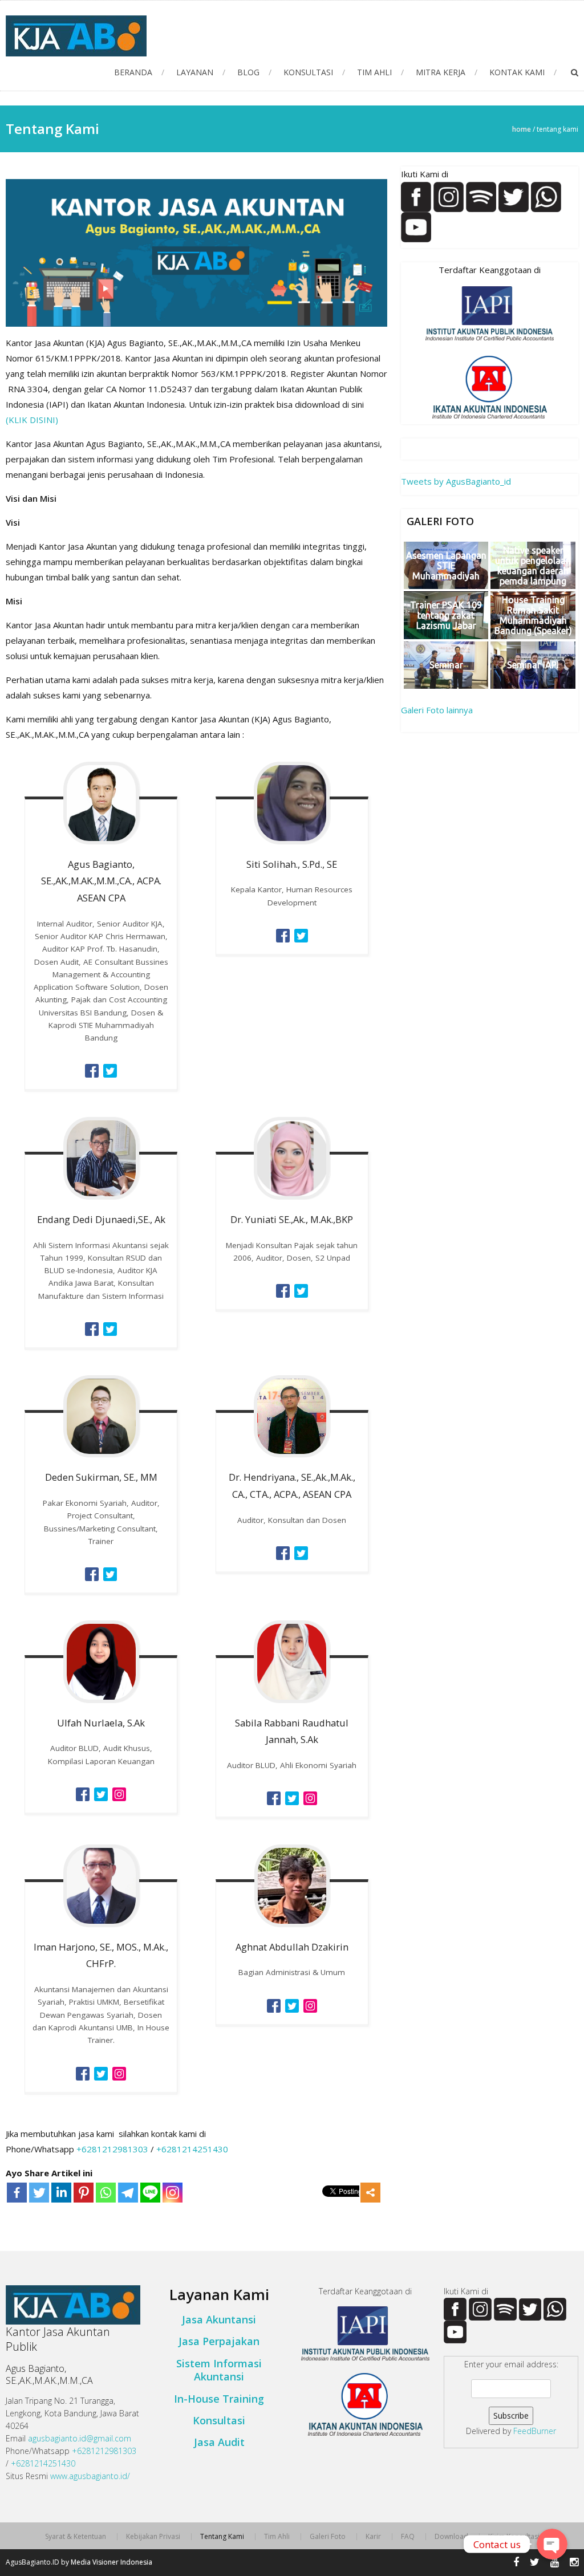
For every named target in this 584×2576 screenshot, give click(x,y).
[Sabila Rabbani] (274, 1797)
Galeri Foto (328, 2537)
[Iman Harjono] (83, 2073)
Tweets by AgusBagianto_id (456, 481)
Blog (248, 72)
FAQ (408, 2537)
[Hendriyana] (283, 1552)
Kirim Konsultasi (514, 2537)
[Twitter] (39, 2193)
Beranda (133, 72)
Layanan (195, 72)
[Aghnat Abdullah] (274, 2005)
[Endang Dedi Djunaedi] (92, 1328)
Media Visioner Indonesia (111, 2562)
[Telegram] (128, 2193)
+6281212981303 (112, 2149)
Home (522, 129)
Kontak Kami (517, 72)
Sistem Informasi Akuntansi (219, 2370)
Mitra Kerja (441, 72)
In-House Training (219, 2399)
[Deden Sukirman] (92, 1573)
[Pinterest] (84, 2193)
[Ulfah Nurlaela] (83, 1793)
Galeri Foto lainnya (437, 710)
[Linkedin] (61, 2193)
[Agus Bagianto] (92, 1070)
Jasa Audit (219, 2442)
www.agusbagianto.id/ (90, 2476)
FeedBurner (535, 2431)
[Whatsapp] (106, 2193)
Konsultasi (308, 72)
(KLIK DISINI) (32, 420)
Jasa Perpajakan (219, 2341)
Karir (373, 2537)
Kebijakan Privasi (153, 2537)
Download (451, 2537)
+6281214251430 (192, 2149)
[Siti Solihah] (283, 934)
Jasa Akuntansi (219, 2319)
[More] (370, 2193)
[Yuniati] (283, 1290)
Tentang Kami (222, 2537)
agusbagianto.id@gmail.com (80, 2438)
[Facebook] (17, 2193)
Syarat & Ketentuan (76, 2537)
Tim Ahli (374, 72)
